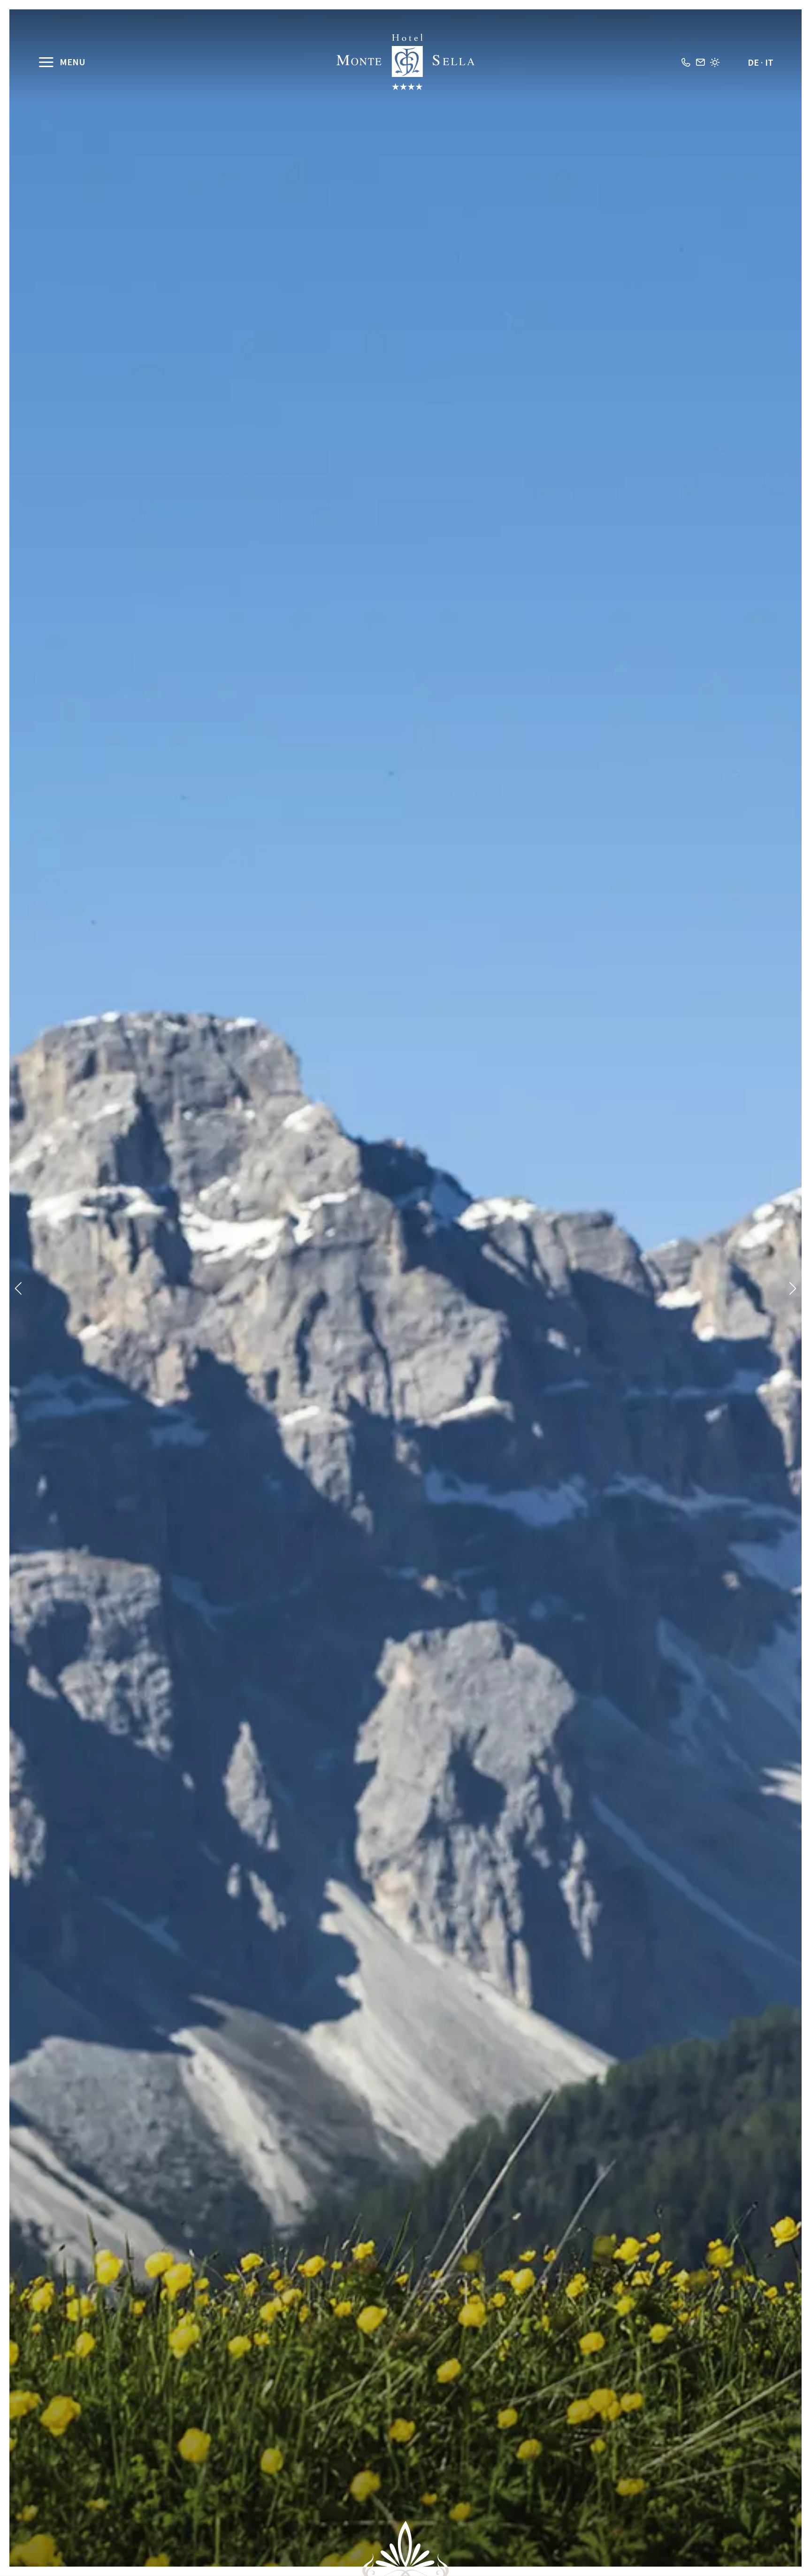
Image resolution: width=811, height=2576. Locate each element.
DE (753, 62)
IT (769, 62)
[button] (19, 1288)
